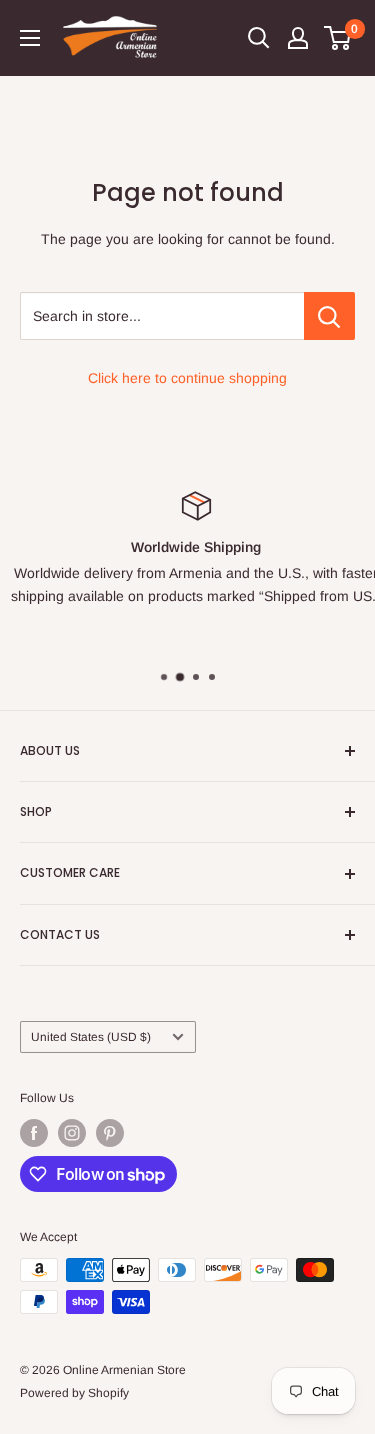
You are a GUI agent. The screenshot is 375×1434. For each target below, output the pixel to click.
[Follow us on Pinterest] (110, 1133)
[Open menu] (30, 38)
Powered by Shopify (74, 1393)
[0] (338, 38)
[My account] (298, 38)
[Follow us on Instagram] (72, 1133)
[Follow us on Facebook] (34, 1133)
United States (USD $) (91, 1037)
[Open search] (259, 38)
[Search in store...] (329, 316)
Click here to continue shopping (187, 378)
